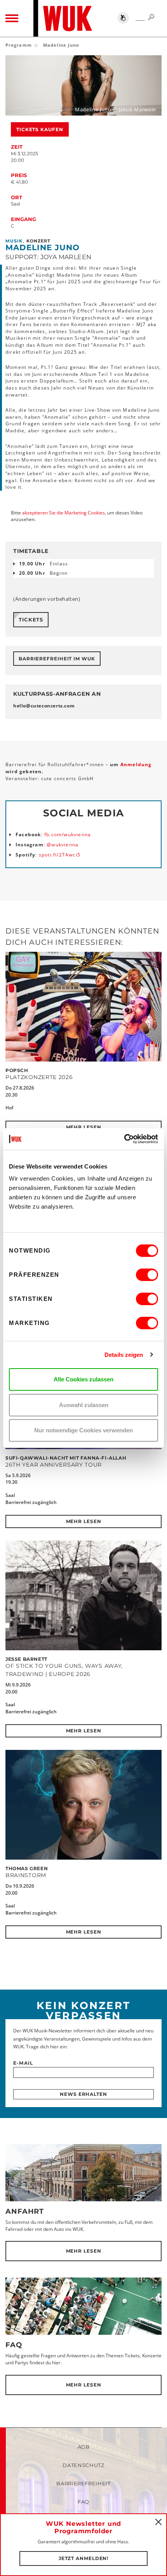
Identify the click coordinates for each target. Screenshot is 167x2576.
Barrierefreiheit (83, 2483)
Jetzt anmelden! (84, 2558)
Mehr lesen (84, 1127)
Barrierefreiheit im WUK (57, 659)
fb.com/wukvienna (68, 834)
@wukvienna (63, 845)
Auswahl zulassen (84, 1405)
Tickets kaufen (40, 129)
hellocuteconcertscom (44, 706)
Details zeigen (124, 1355)
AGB (84, 2447)
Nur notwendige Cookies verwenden (83, 1430)
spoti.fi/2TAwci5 (60, 855)
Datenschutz (83, 2465)
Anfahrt (25, 2211)
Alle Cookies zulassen (83, 1379)
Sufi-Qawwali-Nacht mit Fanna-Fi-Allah (66, 1458)
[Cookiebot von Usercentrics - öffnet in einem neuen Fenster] (124, 1139)
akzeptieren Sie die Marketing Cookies (63, 513)
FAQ (14, 2345)
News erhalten (83, 2094)
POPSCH (17, 1070)
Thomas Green (27, 1868)
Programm (19, 45)
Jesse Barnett (26, 1659)
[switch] (147, 1275)
